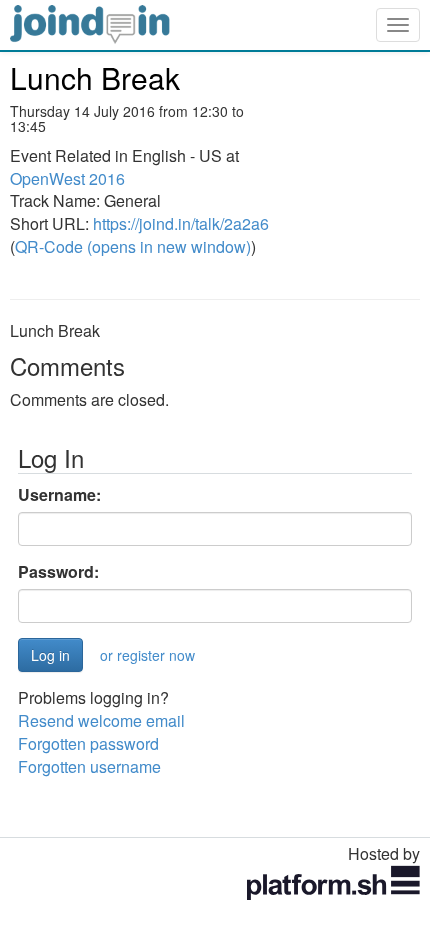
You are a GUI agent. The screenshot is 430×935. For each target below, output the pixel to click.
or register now (147, 655)
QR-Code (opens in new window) (133, 246)
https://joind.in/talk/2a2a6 (181, 223)
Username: (59, 495)
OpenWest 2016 (67, 178)
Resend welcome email (101, 720)
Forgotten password (88, 743)
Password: (58, 572)
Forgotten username (89, 766)
